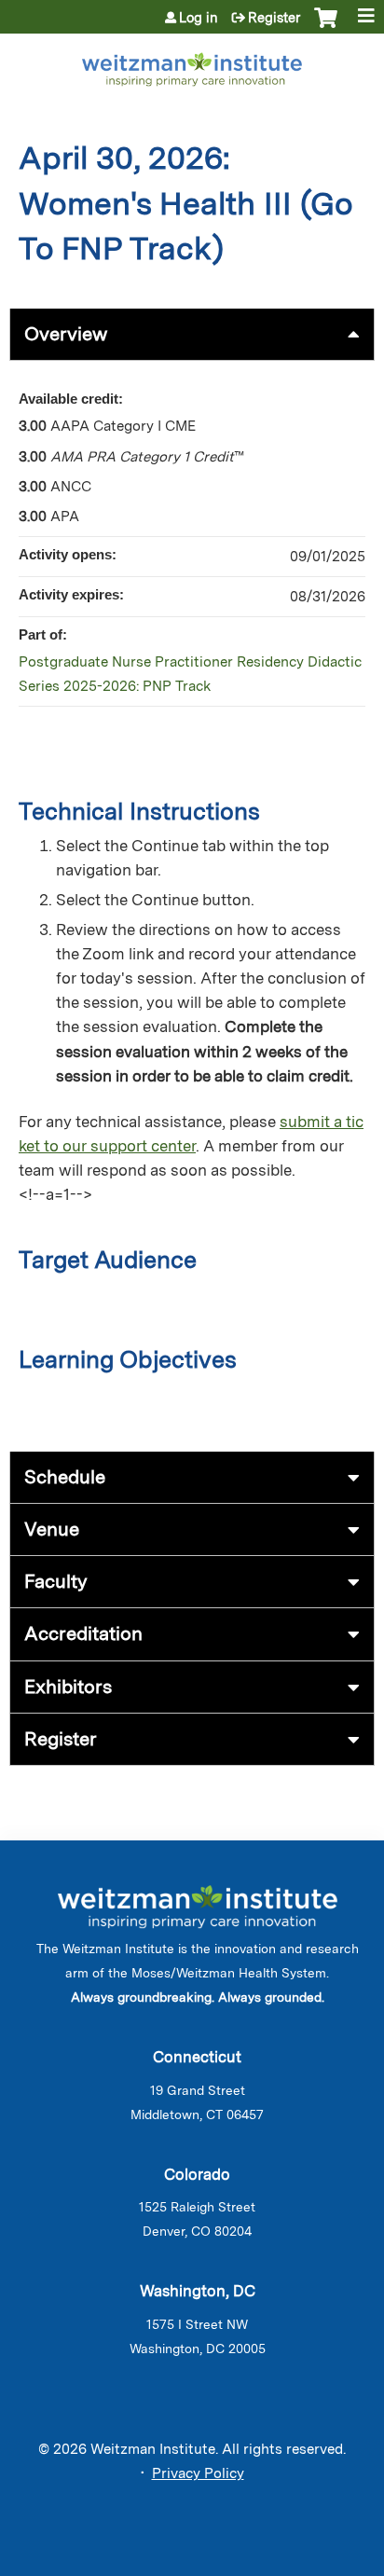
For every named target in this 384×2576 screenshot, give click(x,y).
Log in (199, 18)
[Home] (192, 66)
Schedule (65, 1477)
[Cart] (326, 27)
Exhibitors (68, 1687)
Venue (52, 1529)
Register (274, 18)
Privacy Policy (198, 2473)
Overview (66, 334)
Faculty (56, 1581)
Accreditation (83, 1633)
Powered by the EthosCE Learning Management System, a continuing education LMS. (309, 2562)
